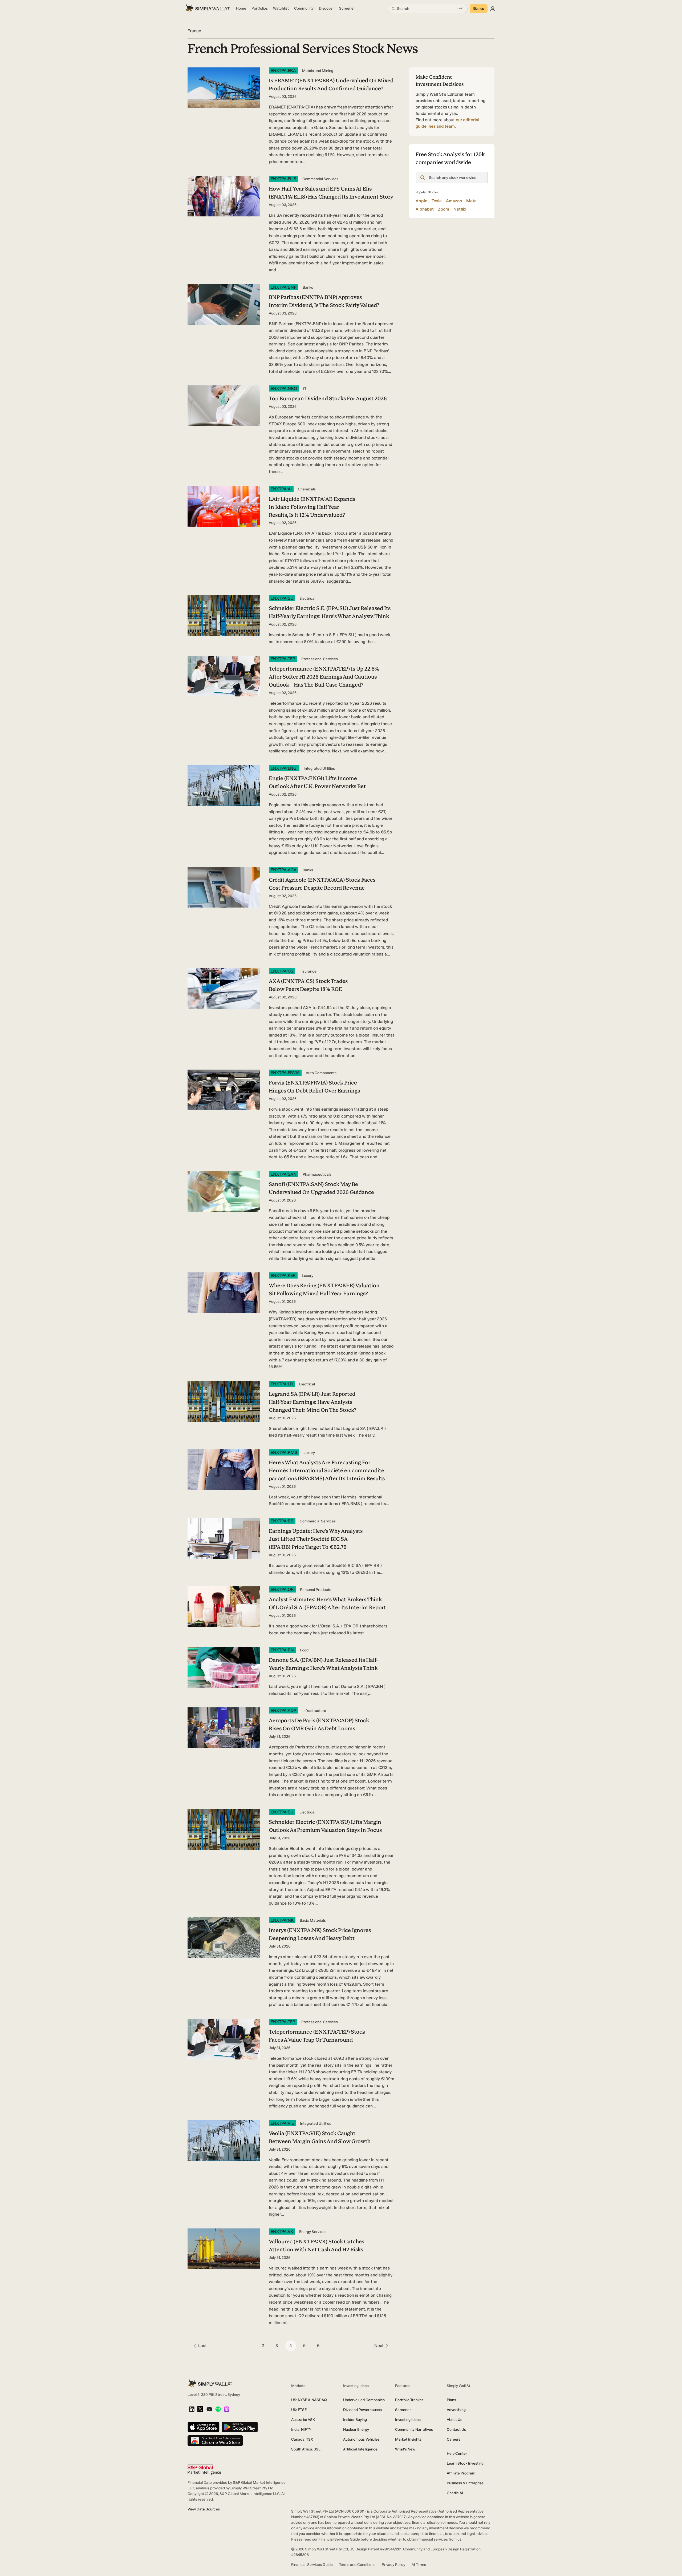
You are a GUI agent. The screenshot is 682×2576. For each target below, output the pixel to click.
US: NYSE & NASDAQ (309, 2400)
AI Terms (419, 2565)
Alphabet (425, 209)
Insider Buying (355, 2420)
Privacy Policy (393, 2565)
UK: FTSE (299, 2410)
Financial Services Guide (312, 2565)
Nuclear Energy (356, 2430)
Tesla (437, 201)
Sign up (479, 9)
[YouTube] (209, 2410)
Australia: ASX (303, 2420)
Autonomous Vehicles (361, 2439)
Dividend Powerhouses (362, 2410)
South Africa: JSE (306, 2449)
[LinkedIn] (192, 2410)
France (194, 31)
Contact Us (456, 2430)
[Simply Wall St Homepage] (208, 9)
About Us (454, 2420)
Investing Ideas (408, 2420)
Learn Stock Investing (465, 2463)
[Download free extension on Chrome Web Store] (215, 2441)
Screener (403, 2410)
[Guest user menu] (493, 9)
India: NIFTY (301, 2430)
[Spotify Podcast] (218, 2410)
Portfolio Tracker (409, 2400)
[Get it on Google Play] (240, 2427)
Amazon (454, 201)
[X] (200, 2409)
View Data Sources (204, 2509)
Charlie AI (455, 2493)
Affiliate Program (461, 2473)
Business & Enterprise (465, 2483)
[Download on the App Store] (204, 2427)
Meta (471, 201)
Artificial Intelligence (360, 2449)
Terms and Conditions (357, 2565)
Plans (451, 2400)
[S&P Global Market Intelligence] (204, 2469)
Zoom (444, 209)
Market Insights (408, 2439)
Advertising (456, 2410)
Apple (421, 201)
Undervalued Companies (364, 2400)
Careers (454, 2439)
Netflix (460, 209)
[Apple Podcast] (227, 2410)
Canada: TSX (302, 2439)
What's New (405, 2449)
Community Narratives (414, 2430)
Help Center (457, 2454)
